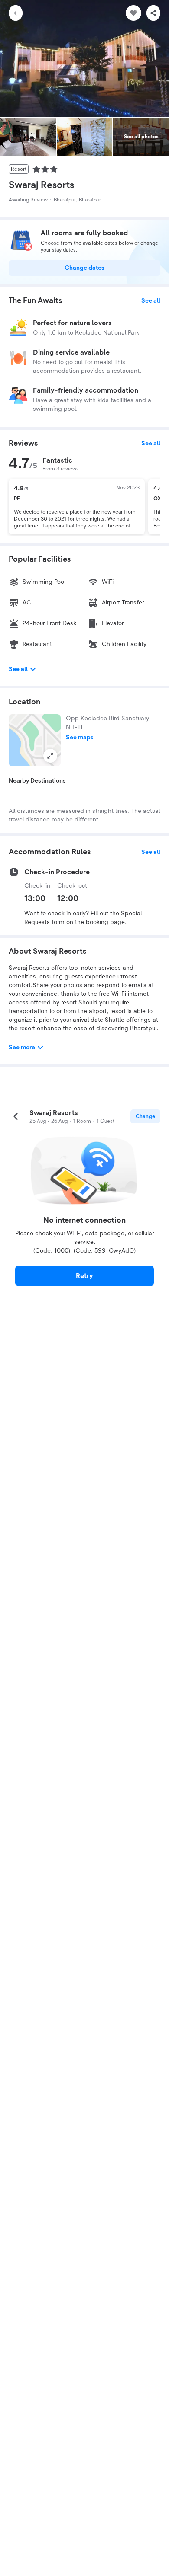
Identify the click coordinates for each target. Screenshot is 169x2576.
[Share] (153, 13)
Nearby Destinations (37, 781)
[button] (35, 740)
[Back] (16, 13)
